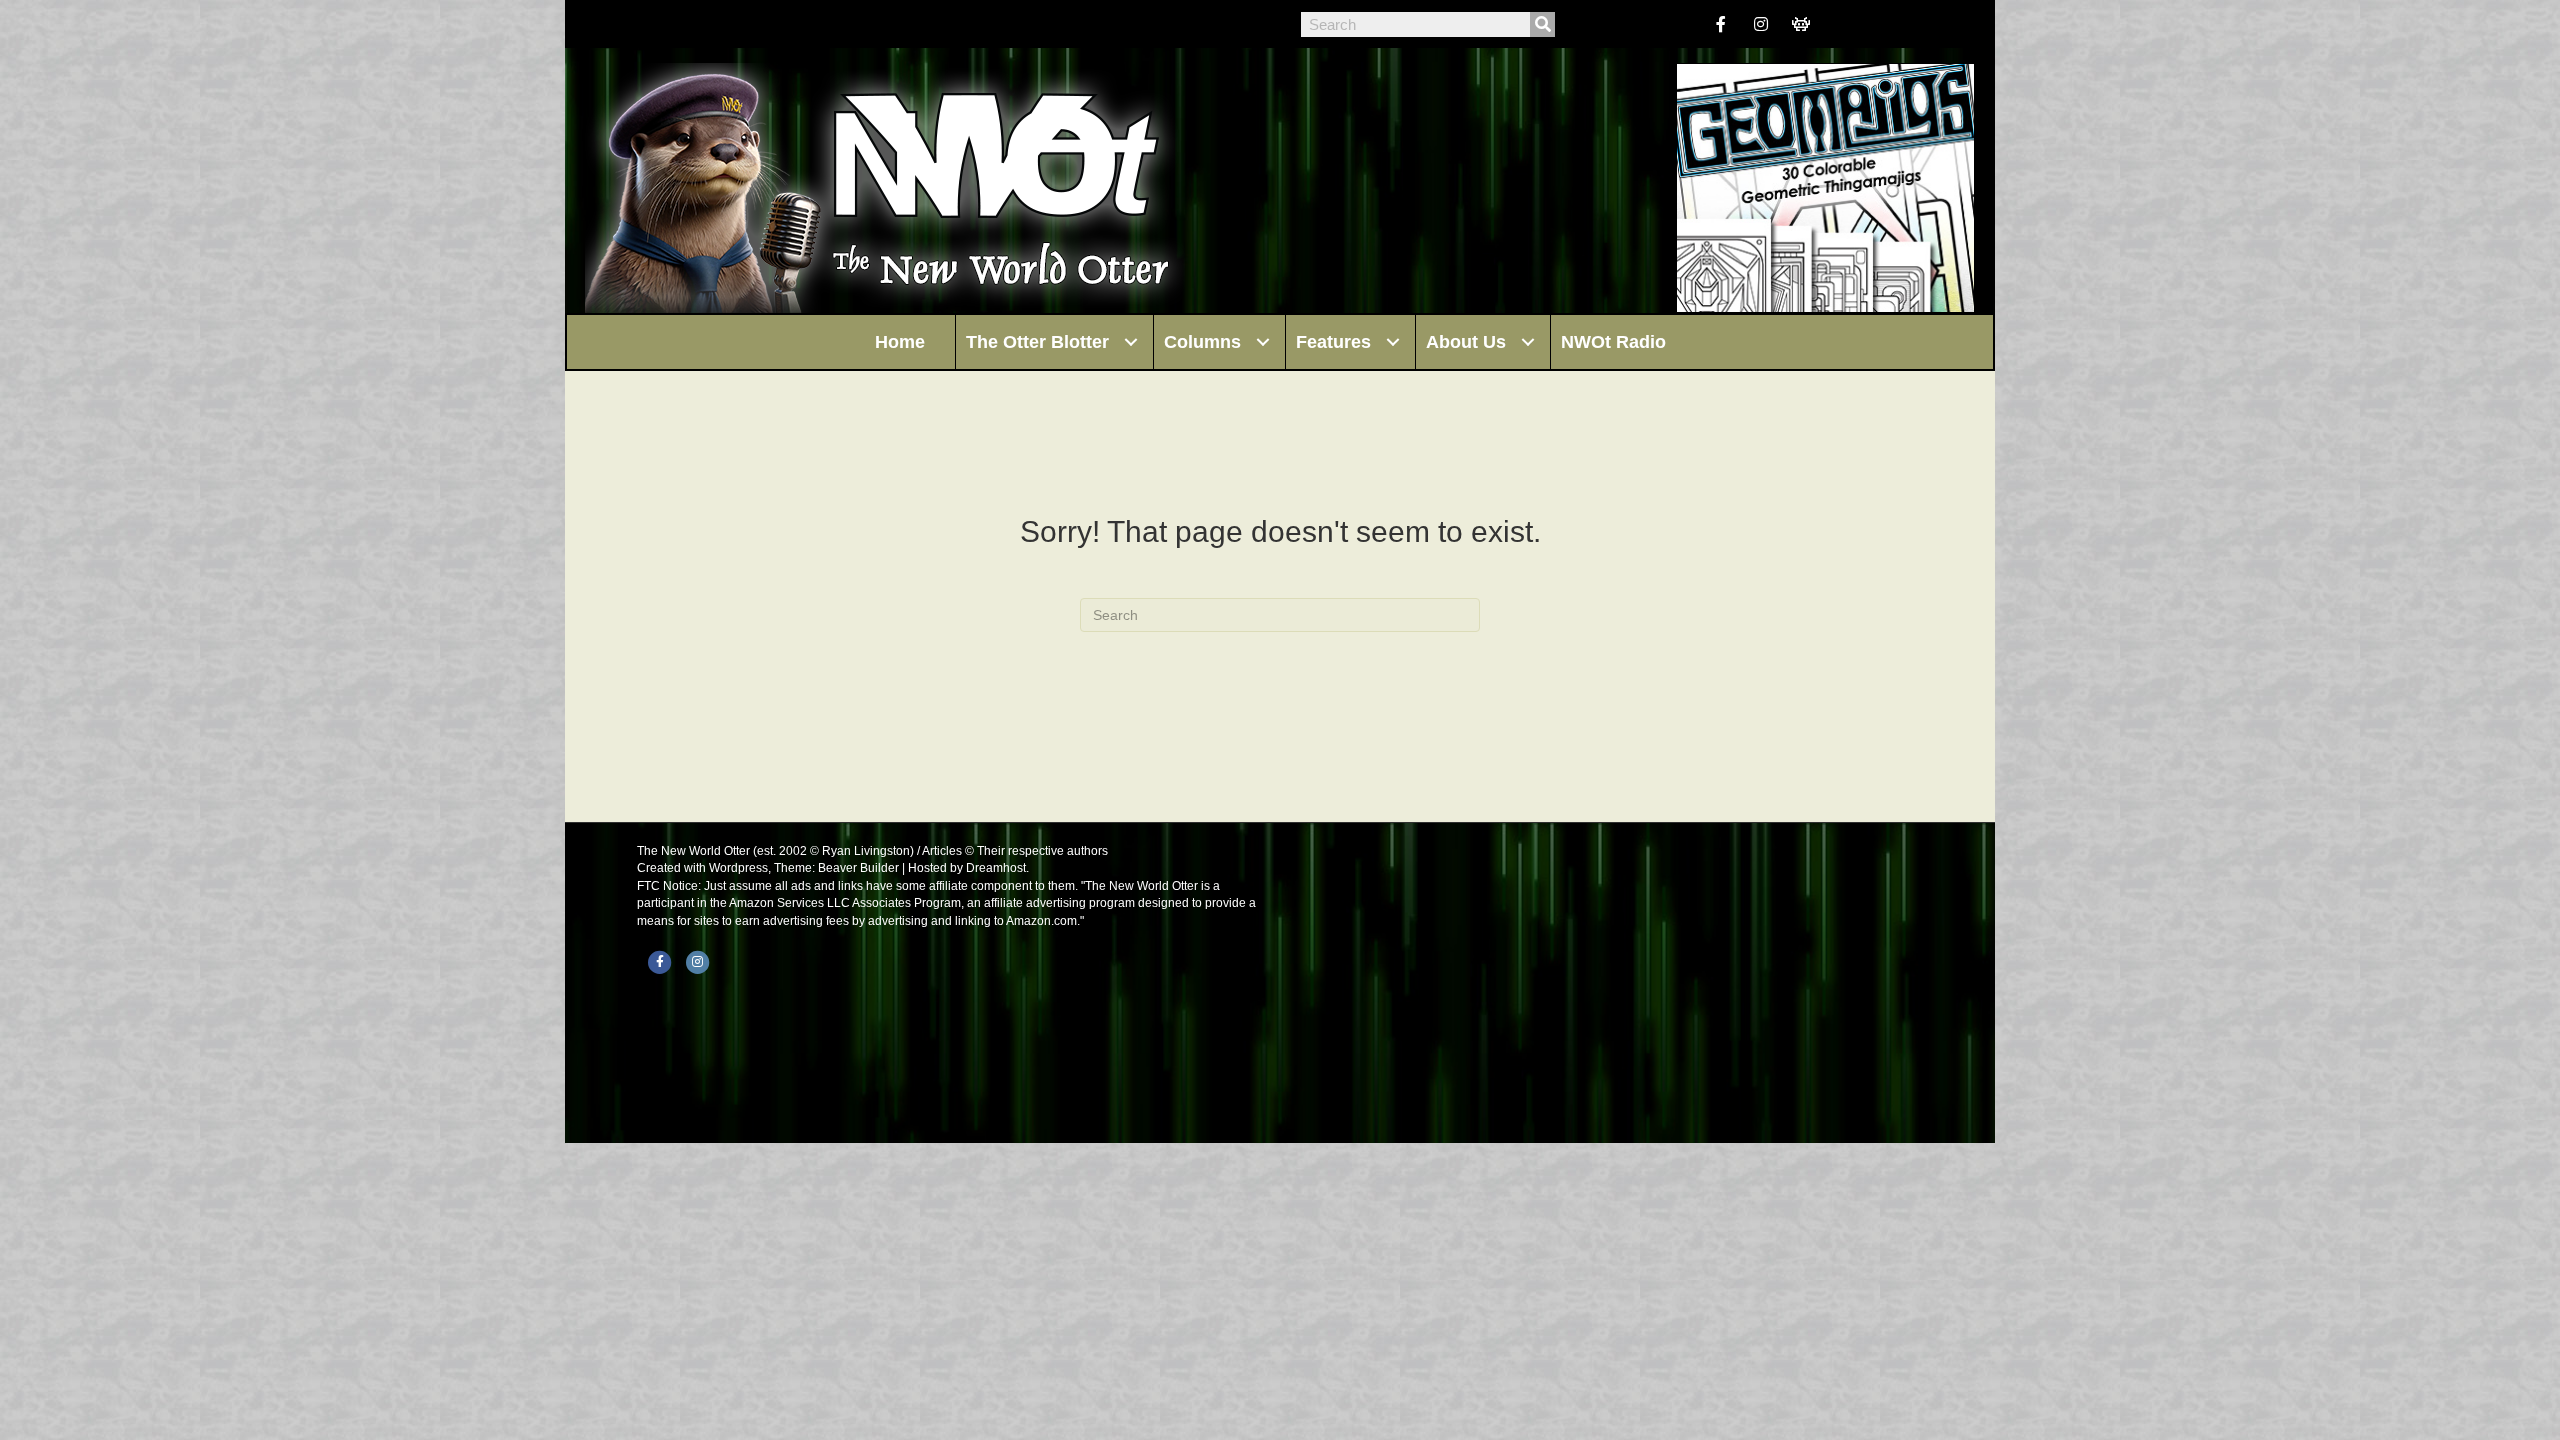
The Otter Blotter (1037, 342)
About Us (1466, 342)
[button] (1131, 342)
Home (900, 342)
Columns (1202, 342)
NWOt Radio (1613, 342)
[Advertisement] (1609, 983)
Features (1333, 342)
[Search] (1542, 24)
